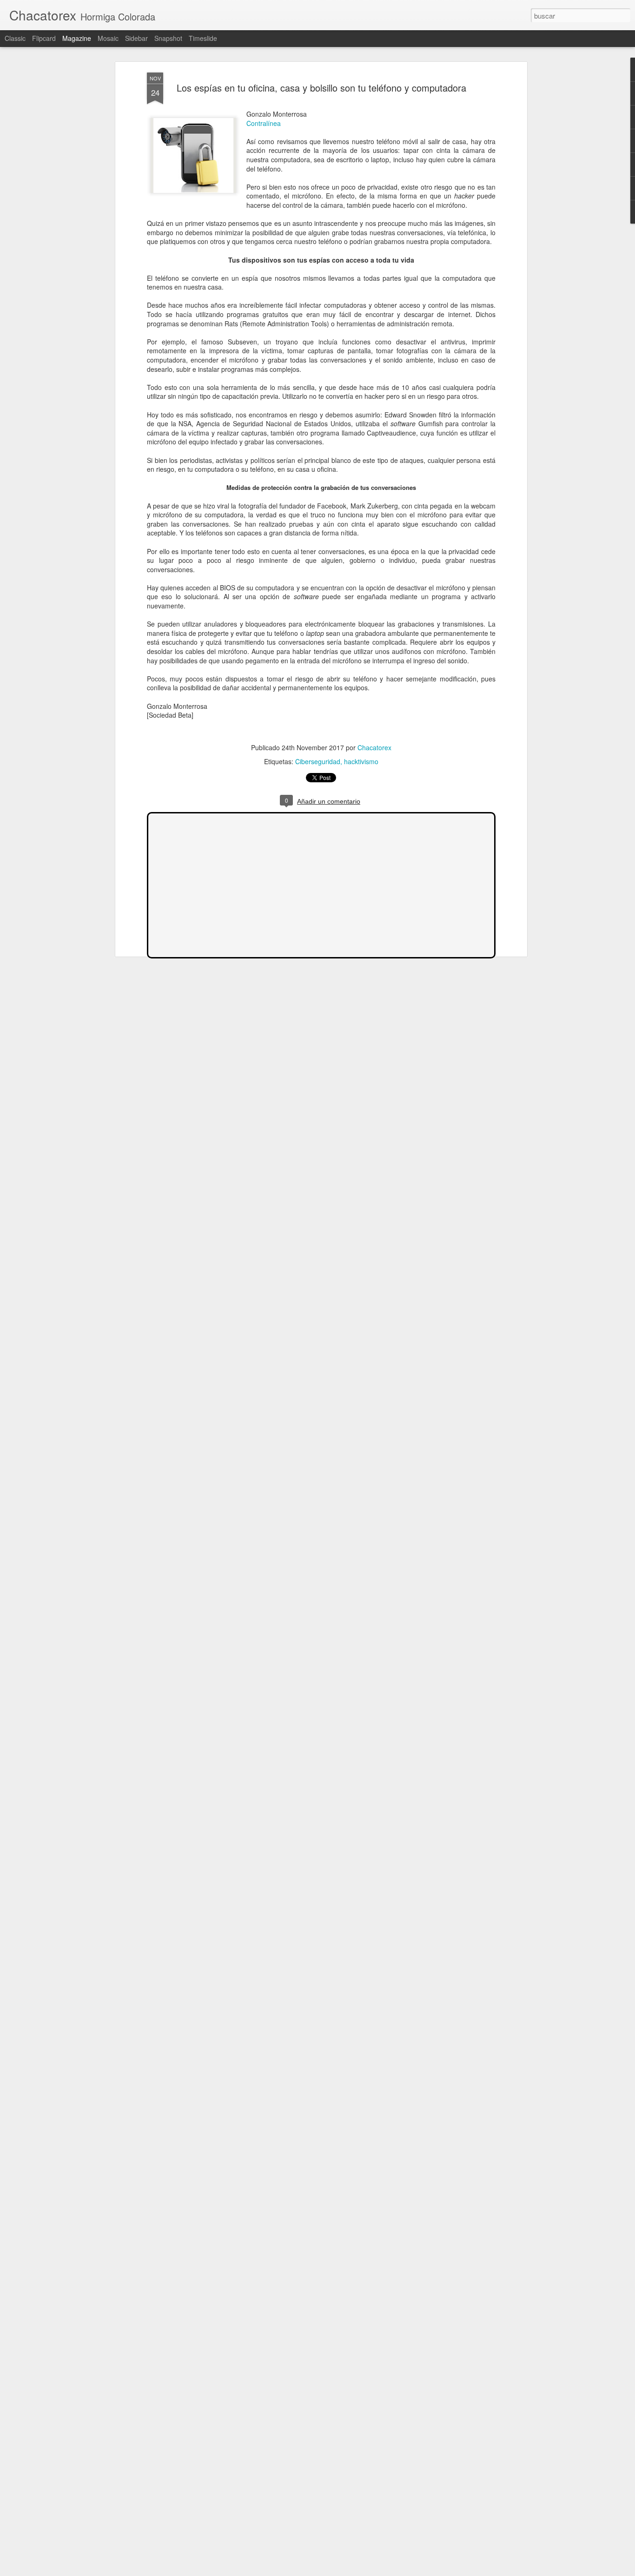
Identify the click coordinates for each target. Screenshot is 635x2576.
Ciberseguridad (318, 761)
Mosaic (108, 38)
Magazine (77, 38)
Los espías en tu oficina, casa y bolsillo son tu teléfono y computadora (321, 88)
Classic (15, 38)
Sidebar (136, 38)
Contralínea (264, 123)
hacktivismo (361, 761)
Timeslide (203, 38)
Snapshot (168, 38)
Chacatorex (374, 747)
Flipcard (44, 38)
